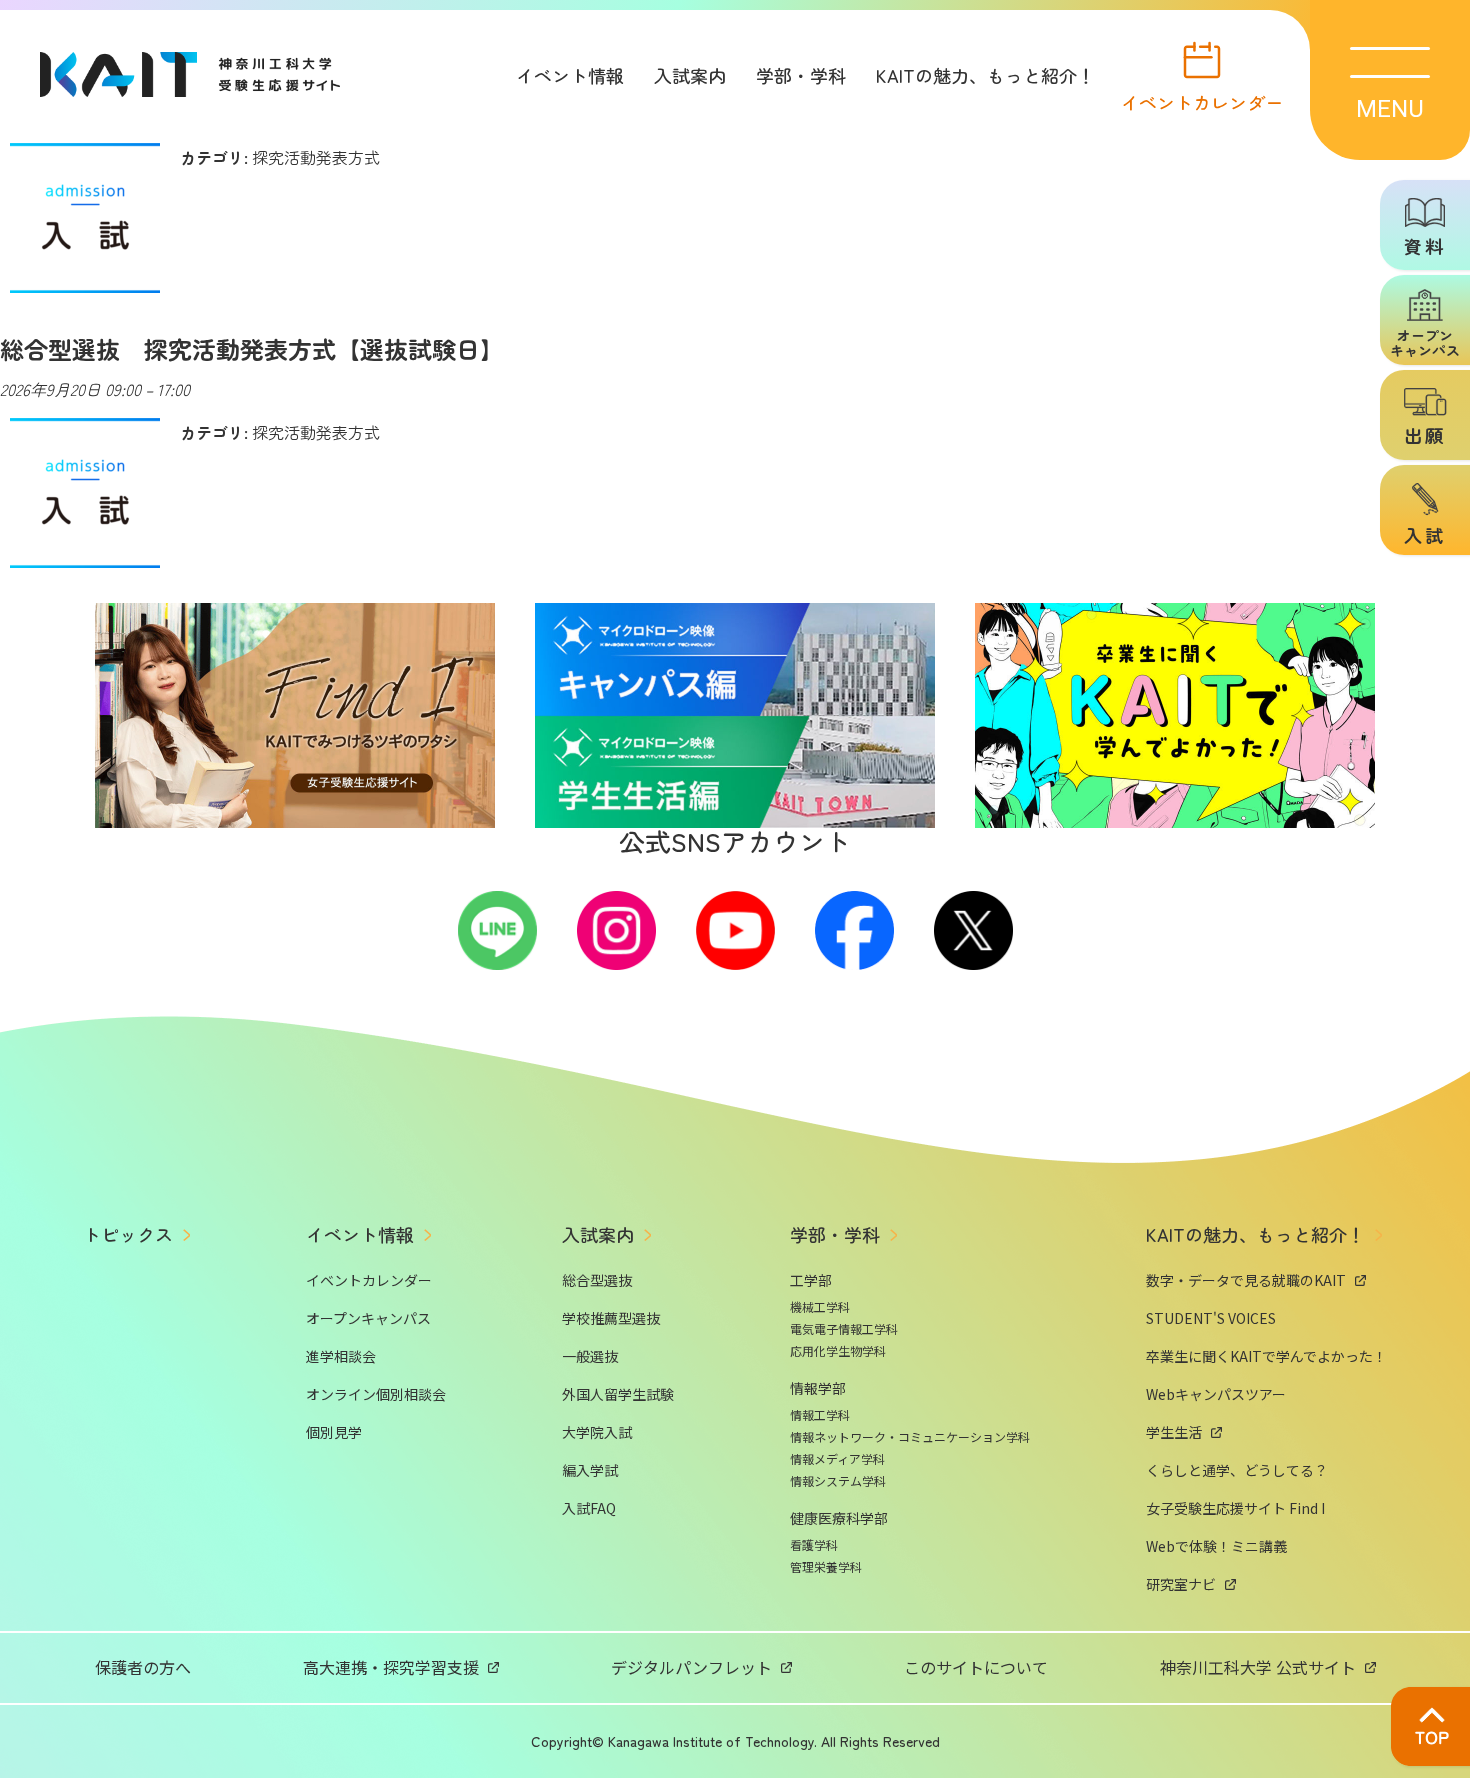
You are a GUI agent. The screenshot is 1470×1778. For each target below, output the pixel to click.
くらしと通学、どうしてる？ (1237, 1470)
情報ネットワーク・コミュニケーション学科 (910, 1436)
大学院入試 (597, 1432)
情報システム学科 (838, 1480)
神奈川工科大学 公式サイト (1258, 1667)
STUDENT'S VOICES (1211, 1318)
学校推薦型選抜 (611, 1318)
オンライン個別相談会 (376, 1394)
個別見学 (334, 1432)
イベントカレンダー (1202, 100)
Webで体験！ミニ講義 (1216, 1546)
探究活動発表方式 (316, 157)
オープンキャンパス (368, 1318)
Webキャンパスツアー (1216, 1394)
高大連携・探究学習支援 (391, 1667)
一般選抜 (590, 1356)
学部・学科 (801, 75)
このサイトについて (976, 1667)
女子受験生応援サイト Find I (1235, 1508)
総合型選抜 (597, 1280)
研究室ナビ (1181, 1584)
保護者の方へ (143, 1667)
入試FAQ (589, 1508)
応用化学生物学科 (838, 1350)
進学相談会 (341, 1356)
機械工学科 (820, 1306)
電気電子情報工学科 (844, 1328)
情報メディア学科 (837, 1458)
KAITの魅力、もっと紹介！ (985, 75)
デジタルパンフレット (691, 1667)
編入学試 (590, 1470)
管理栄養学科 (826, 1566)
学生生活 (1174, 1432)
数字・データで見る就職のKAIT (1246, 1280)
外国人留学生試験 (618, 1394)
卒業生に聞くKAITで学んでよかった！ (1266, 1356)
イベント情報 (570, 75)
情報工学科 (820, 1414)
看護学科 (814, 1544)
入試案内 (690, 75)
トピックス (128, 1234)
